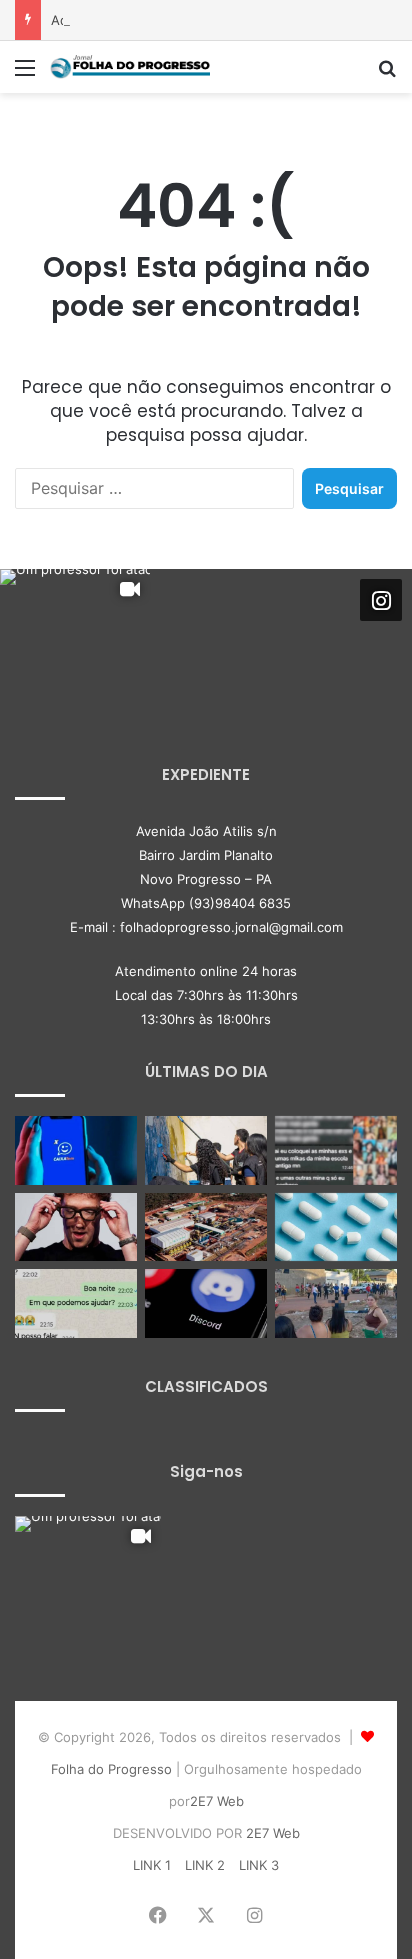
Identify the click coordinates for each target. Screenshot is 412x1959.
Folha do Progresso (111, 1769)
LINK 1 (152, 1865)
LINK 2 (205, 1865)
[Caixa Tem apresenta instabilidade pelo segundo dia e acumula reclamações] (76, 1150)
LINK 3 (259, 1865)
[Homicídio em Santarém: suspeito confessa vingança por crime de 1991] (336, 1303)
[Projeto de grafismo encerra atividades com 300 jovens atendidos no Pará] (206, 1150)
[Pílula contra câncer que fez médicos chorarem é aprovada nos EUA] (336, 1227)
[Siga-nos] (381, 600)
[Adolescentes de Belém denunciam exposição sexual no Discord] (336, 1150)
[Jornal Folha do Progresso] (130, 67)
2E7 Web (217, 1801)
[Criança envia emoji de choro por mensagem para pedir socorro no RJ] (76, 1303)
